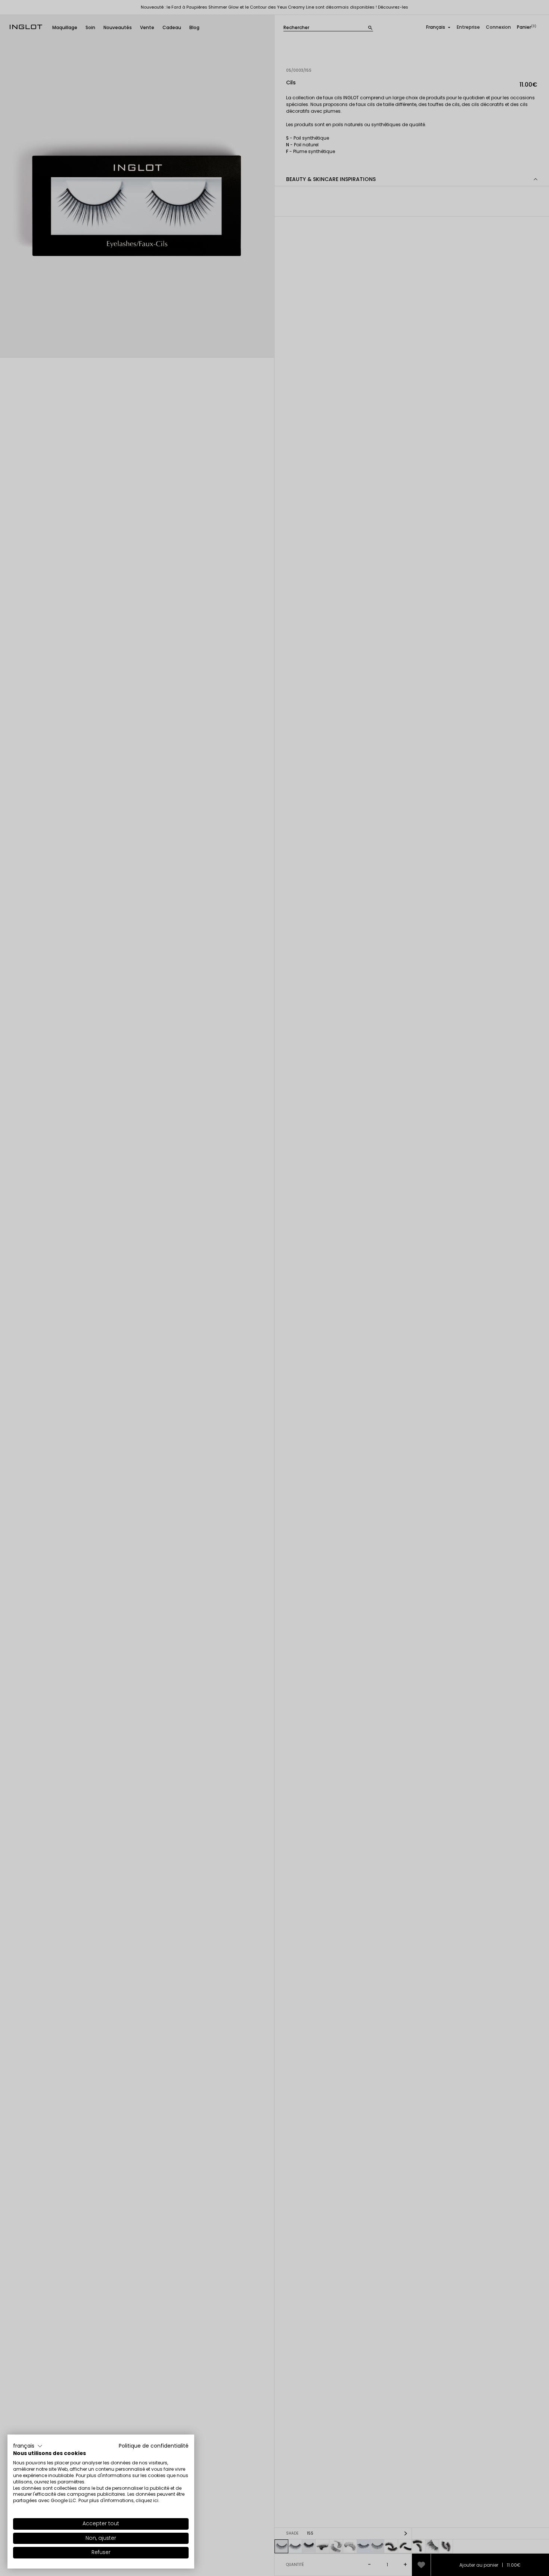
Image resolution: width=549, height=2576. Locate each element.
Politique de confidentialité (154, 2446)
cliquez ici (147, 2500)
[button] (28, 2446)
